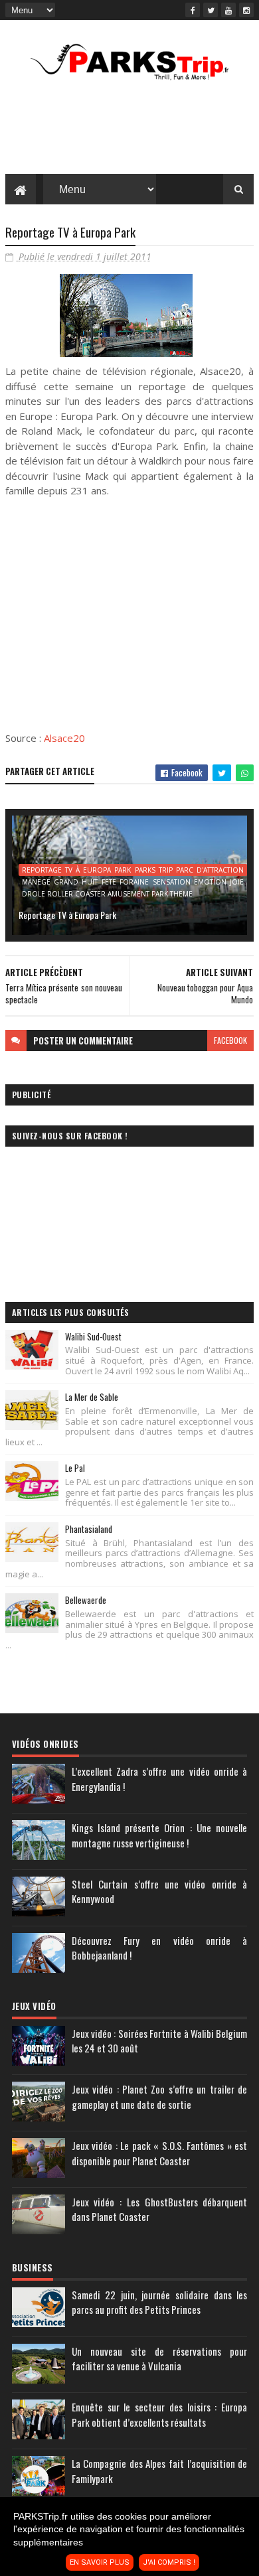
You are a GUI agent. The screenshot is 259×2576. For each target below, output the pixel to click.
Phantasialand (89, 1529)
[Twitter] (211, 10)
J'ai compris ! (169, 2562)
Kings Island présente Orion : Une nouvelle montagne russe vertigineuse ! (159, 1835)
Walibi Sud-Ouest (93, 1336)
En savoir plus (100, 2562)
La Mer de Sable (92, 1397)
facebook (230, 1040)
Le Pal (75, 1468)
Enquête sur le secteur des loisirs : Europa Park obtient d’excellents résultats (159, 2414)
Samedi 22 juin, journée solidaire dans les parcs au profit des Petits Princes (159, 2302)
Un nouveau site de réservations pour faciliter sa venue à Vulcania (159, 2359)
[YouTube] (228, 10)
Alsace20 (64, 738)
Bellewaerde (86, 1600)
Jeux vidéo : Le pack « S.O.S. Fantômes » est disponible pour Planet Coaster (159, 2153)
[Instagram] (246, 10)
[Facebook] (193, 10)
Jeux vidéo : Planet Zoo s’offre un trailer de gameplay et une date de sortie (159, 2097)
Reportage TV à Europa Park (67, 915)
